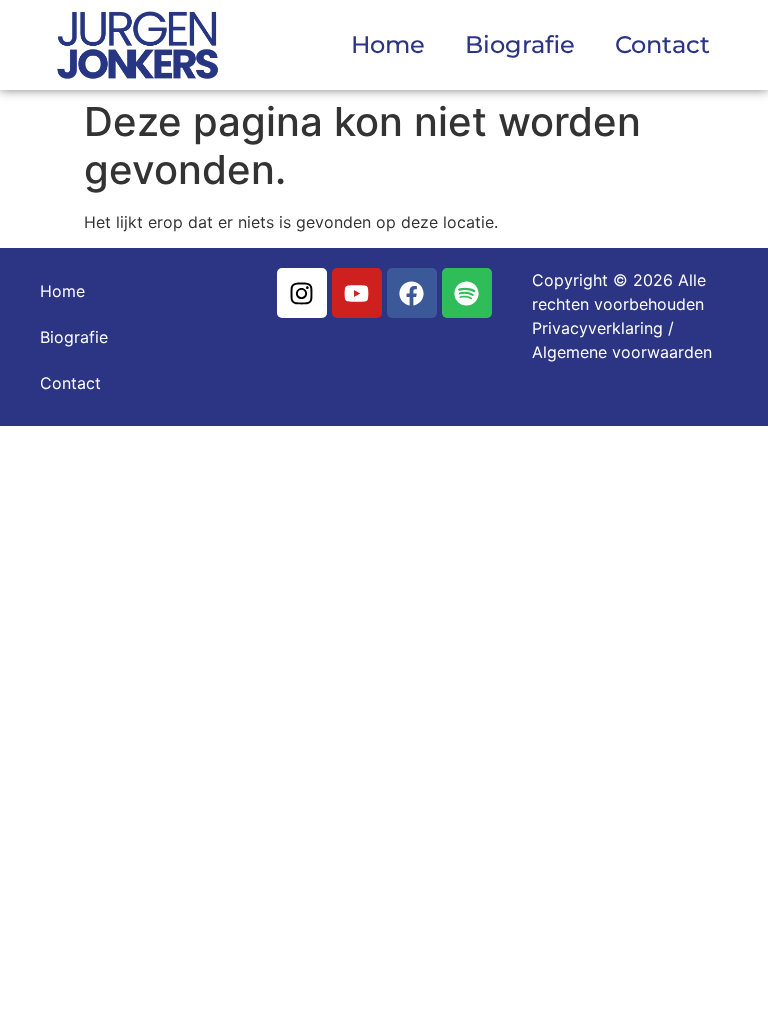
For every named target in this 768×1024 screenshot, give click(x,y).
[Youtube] (357, 293)
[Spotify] (467, 293)
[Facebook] (412, 293)
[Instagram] (302, 293)
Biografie (520, 44)
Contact (662, 44)
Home (388, 44)
